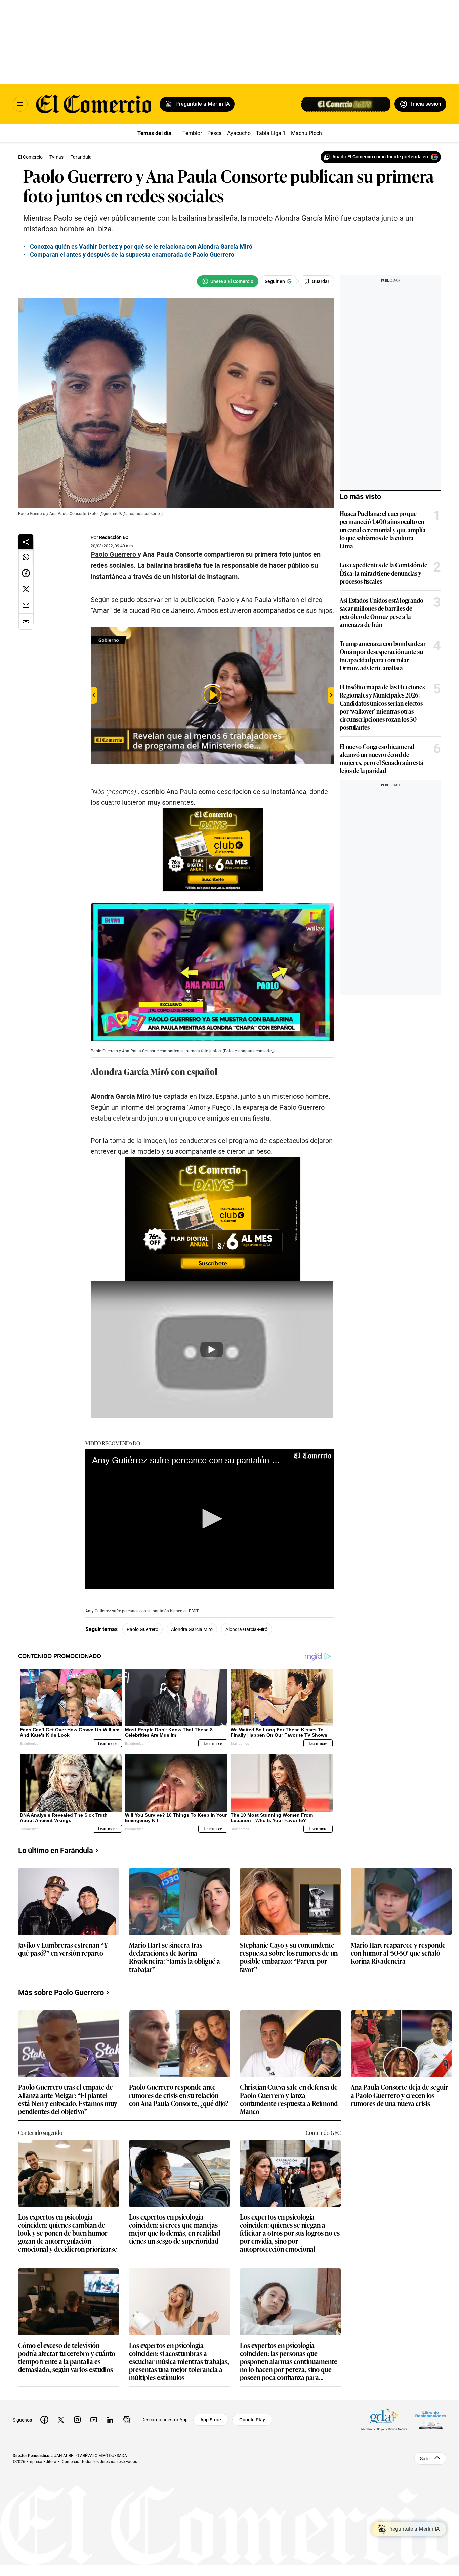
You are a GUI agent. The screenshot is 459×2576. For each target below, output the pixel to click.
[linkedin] (110, 2420)
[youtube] (94, 2420)
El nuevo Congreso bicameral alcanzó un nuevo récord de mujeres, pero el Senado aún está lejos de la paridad (382, 758)
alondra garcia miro (192, 1629)
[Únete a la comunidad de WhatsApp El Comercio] (228, 281)
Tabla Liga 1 (271, 133)
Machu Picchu (308, 133)
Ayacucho (239, 133)
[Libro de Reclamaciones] (431, 2420)
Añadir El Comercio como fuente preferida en (380, 157)
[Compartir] (26, 542)
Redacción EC (114, 537)
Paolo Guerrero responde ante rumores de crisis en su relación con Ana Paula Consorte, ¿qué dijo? (179, 2095)
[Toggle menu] (20, 104)
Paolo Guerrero (142, 1629)
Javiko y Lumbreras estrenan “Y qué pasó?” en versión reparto (63, 1949)
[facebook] (44, 2420)
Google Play (252, 2420)
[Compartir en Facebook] (26, 573)
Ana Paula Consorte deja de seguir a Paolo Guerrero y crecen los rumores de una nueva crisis (399, 2095)
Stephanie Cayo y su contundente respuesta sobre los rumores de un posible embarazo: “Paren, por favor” (289, 1957)
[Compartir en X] (26, 589)
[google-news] (127, 2420)
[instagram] (77, 2420)
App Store (211, 2420)
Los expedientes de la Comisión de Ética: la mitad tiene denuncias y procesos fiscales (384, 573)
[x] (61, 2420)
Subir (426, 2459)
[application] (210, 1519)
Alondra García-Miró (246, 1629)
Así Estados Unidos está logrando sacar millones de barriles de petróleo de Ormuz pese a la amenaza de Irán (382, 612)
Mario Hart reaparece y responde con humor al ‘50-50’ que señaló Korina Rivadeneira (398, 1953)
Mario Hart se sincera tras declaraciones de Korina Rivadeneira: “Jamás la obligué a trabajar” (175, 1957)
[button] (210, 1519)
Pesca (215, 133)
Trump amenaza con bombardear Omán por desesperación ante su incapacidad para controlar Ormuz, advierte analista (383, 656)
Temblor (192, 133)
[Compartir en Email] (26, 605)
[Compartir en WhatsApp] (26, 557)
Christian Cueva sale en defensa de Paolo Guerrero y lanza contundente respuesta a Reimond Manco (289, 2099)
